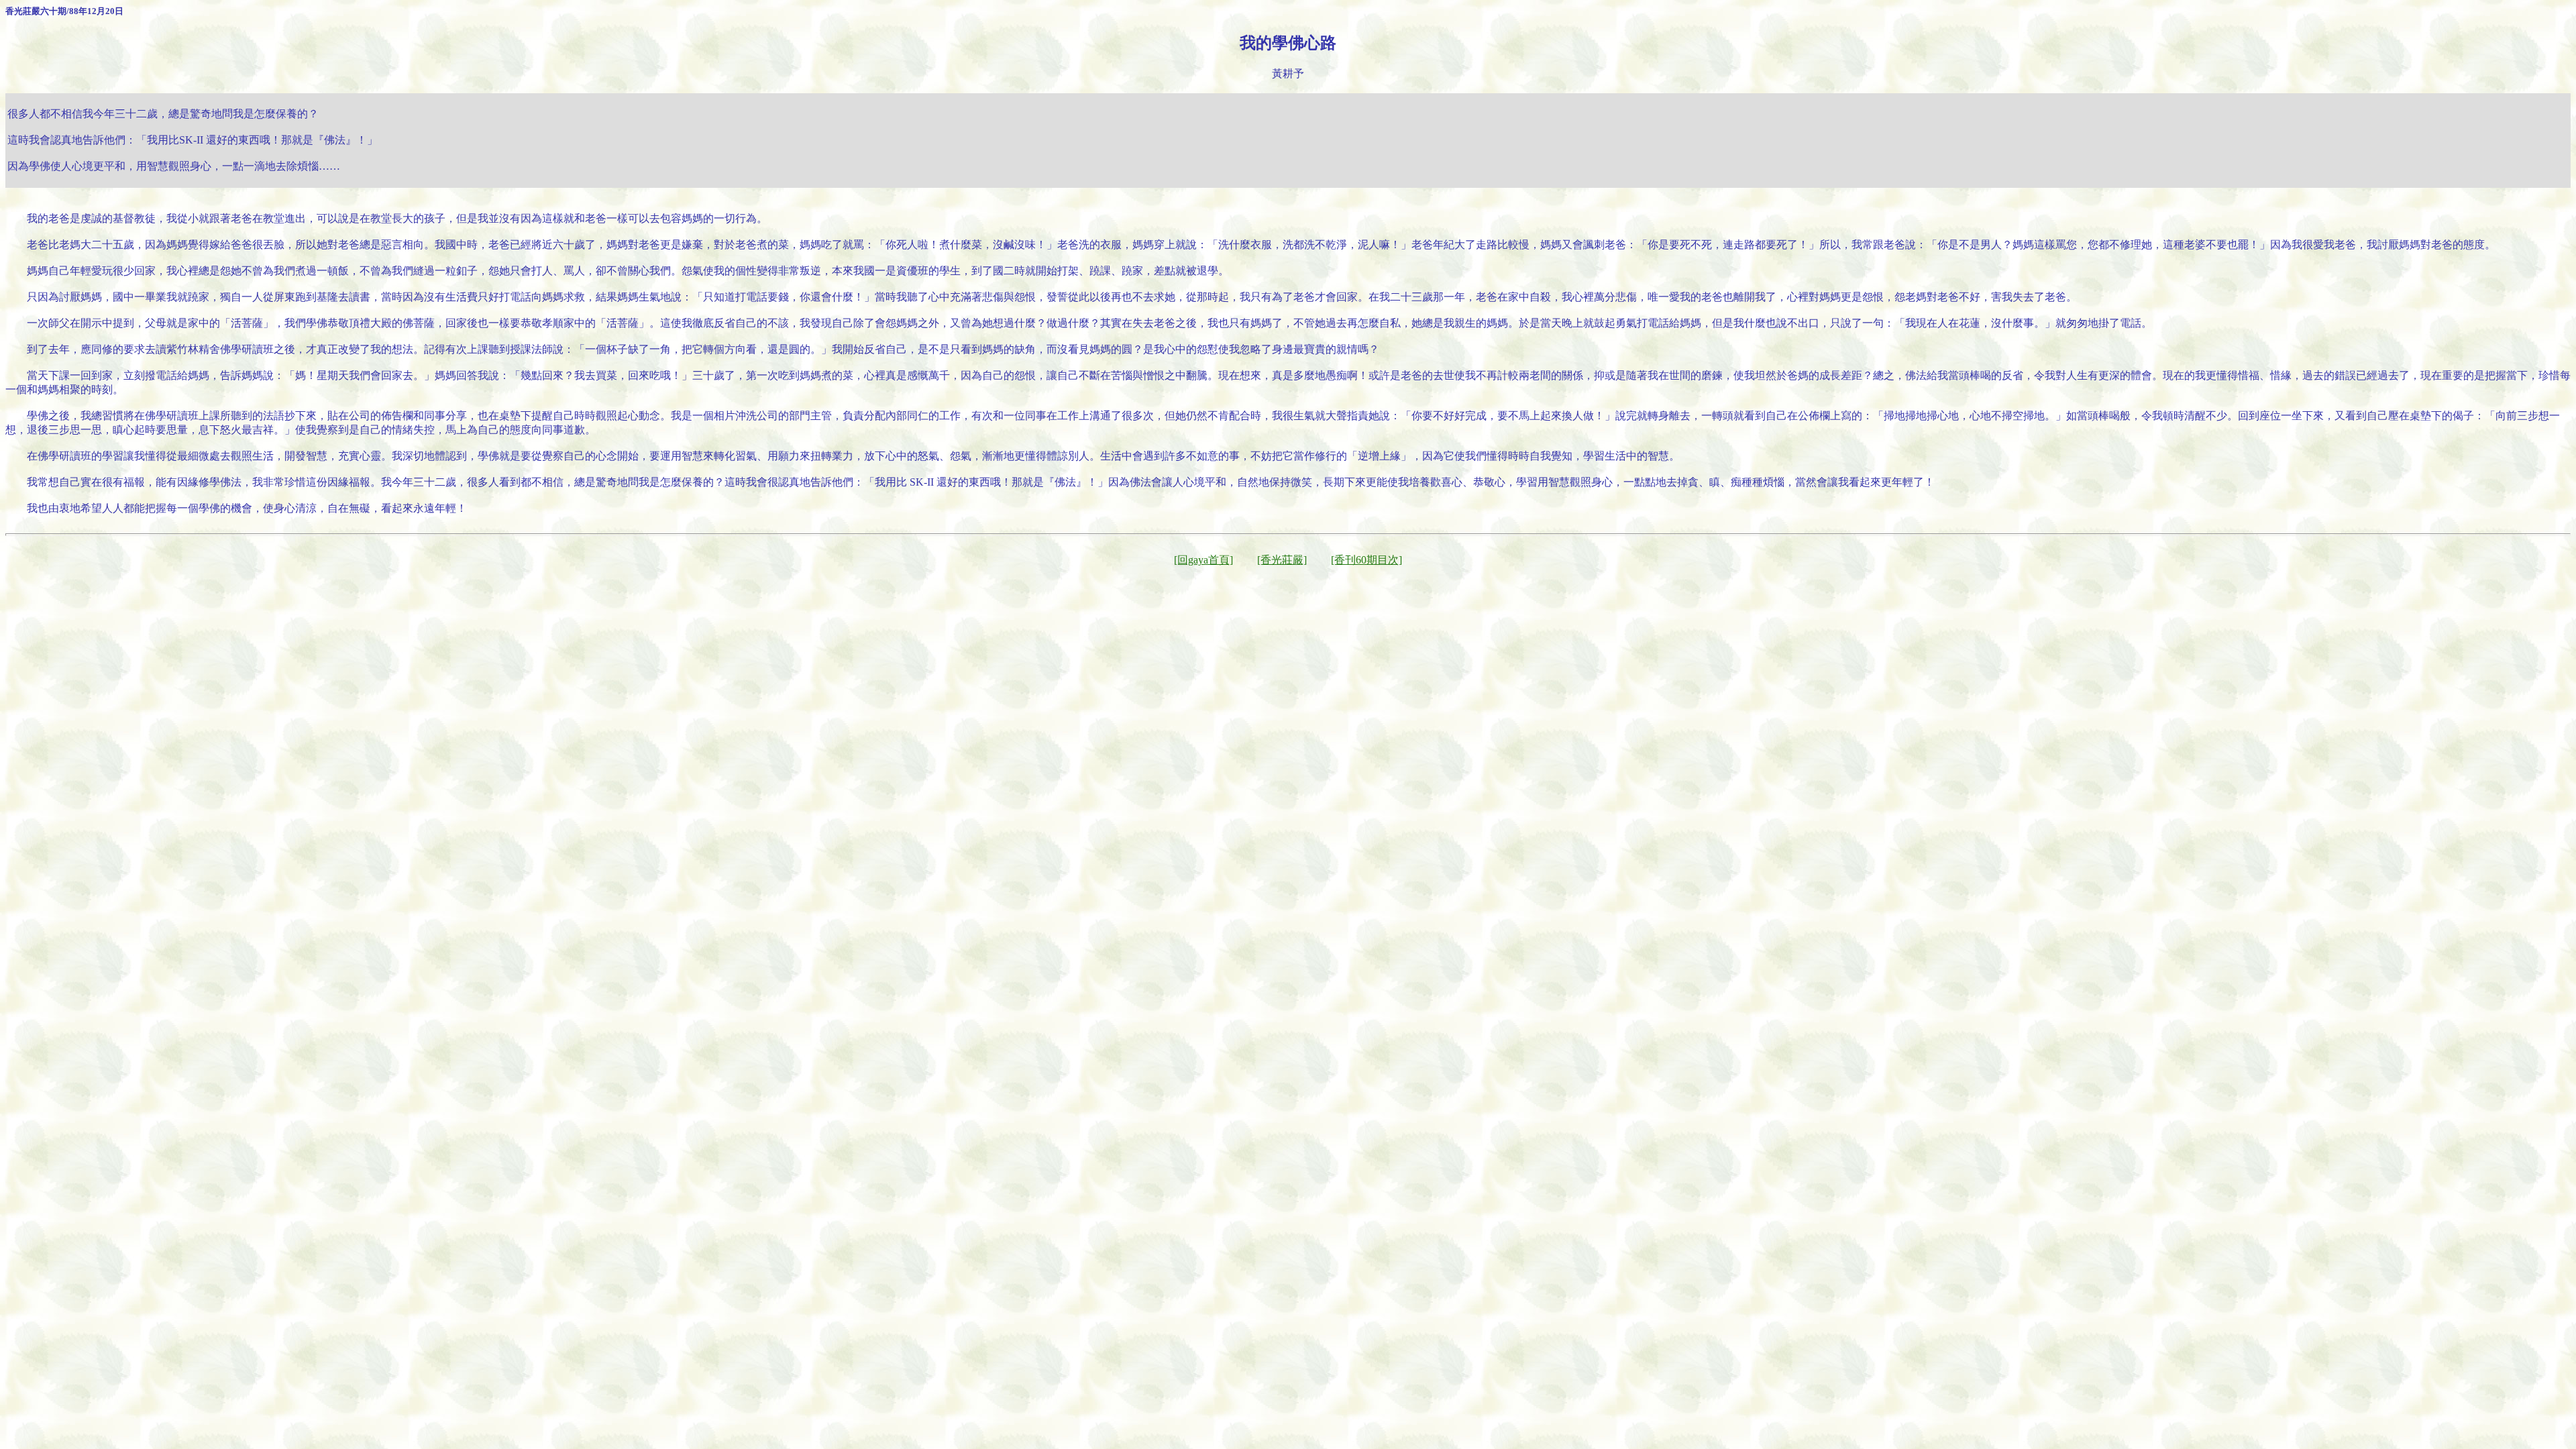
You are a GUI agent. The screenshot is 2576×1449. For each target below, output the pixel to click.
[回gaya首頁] (1203, 560)
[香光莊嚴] (1282, 560)
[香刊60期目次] (1366, 560)
